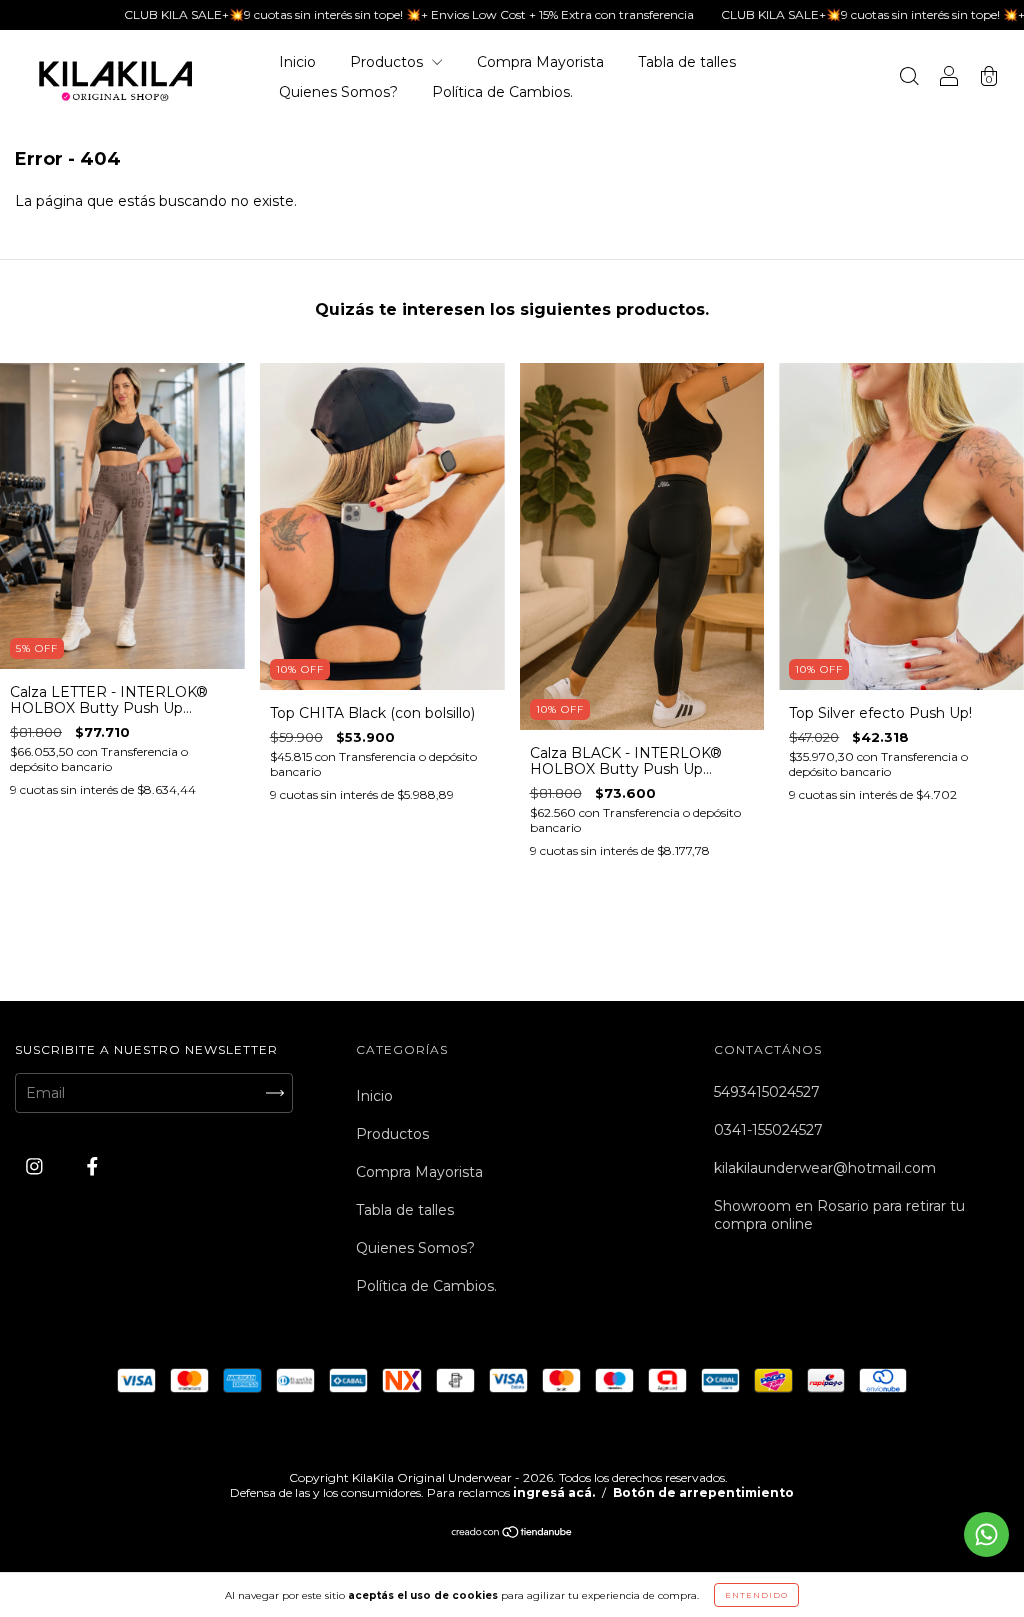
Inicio (297, 62)
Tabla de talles (687, 62)
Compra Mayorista (540, 62)
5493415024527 (767, 1092)
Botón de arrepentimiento (703, 1492)
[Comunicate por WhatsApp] (986, 1534)
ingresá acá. (554, 1492)
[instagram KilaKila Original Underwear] (36, 1167)
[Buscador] (909, 79)
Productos (388, 62)
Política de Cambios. (502, 92)
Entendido (756, 1595)
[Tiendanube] (512, 1533)
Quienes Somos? (338, 92)
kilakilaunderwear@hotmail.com (825, 1168)
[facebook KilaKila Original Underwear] (92, 1167)
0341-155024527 (768, 1130)
